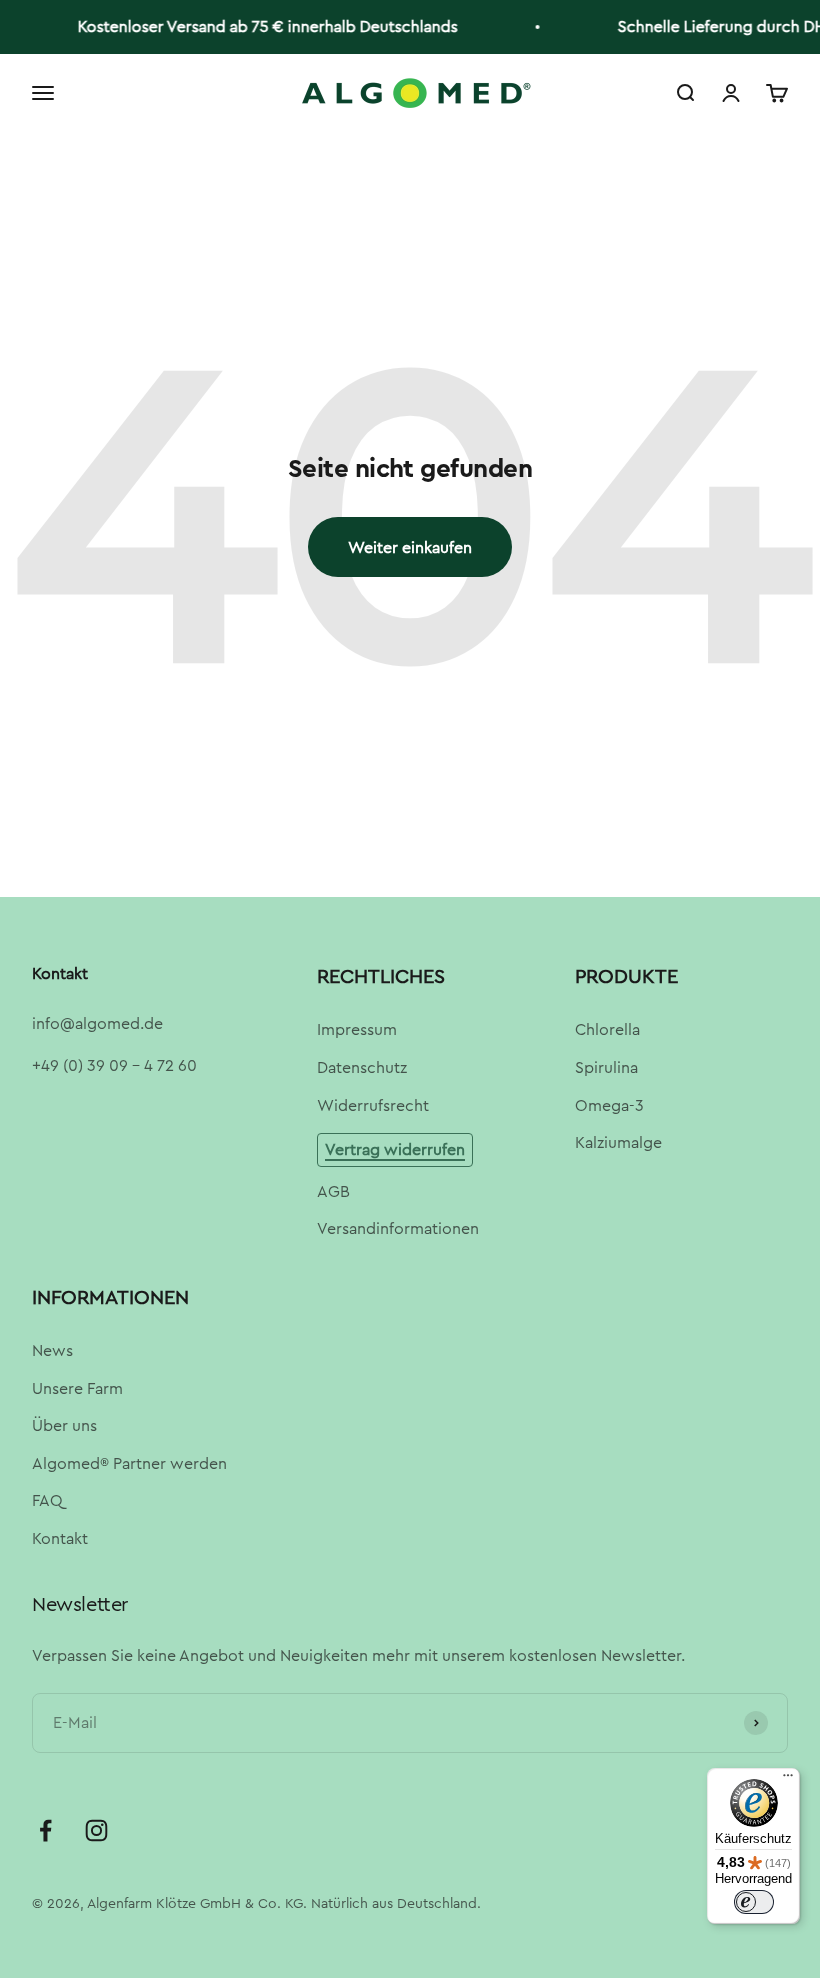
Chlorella (607, 1029)
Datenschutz (362, 1067)
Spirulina (606, 1067)
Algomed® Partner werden (129, 1463)
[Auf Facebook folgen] (45, 1830)
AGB (333, 1191)
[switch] (754, 1902)
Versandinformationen (398, 1228)
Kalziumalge (618, 1142)
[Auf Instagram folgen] (96, 1830)
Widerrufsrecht (373, 1105)
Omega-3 (609, 1105)
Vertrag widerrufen (395, 1149)
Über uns (64, 1425)
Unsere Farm (77, 1388)
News (52, 1350)
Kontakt (60, 1538)
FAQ (47, 1500)
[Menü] (788, 1780)
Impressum (357, 1029)
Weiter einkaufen (410, 547)
